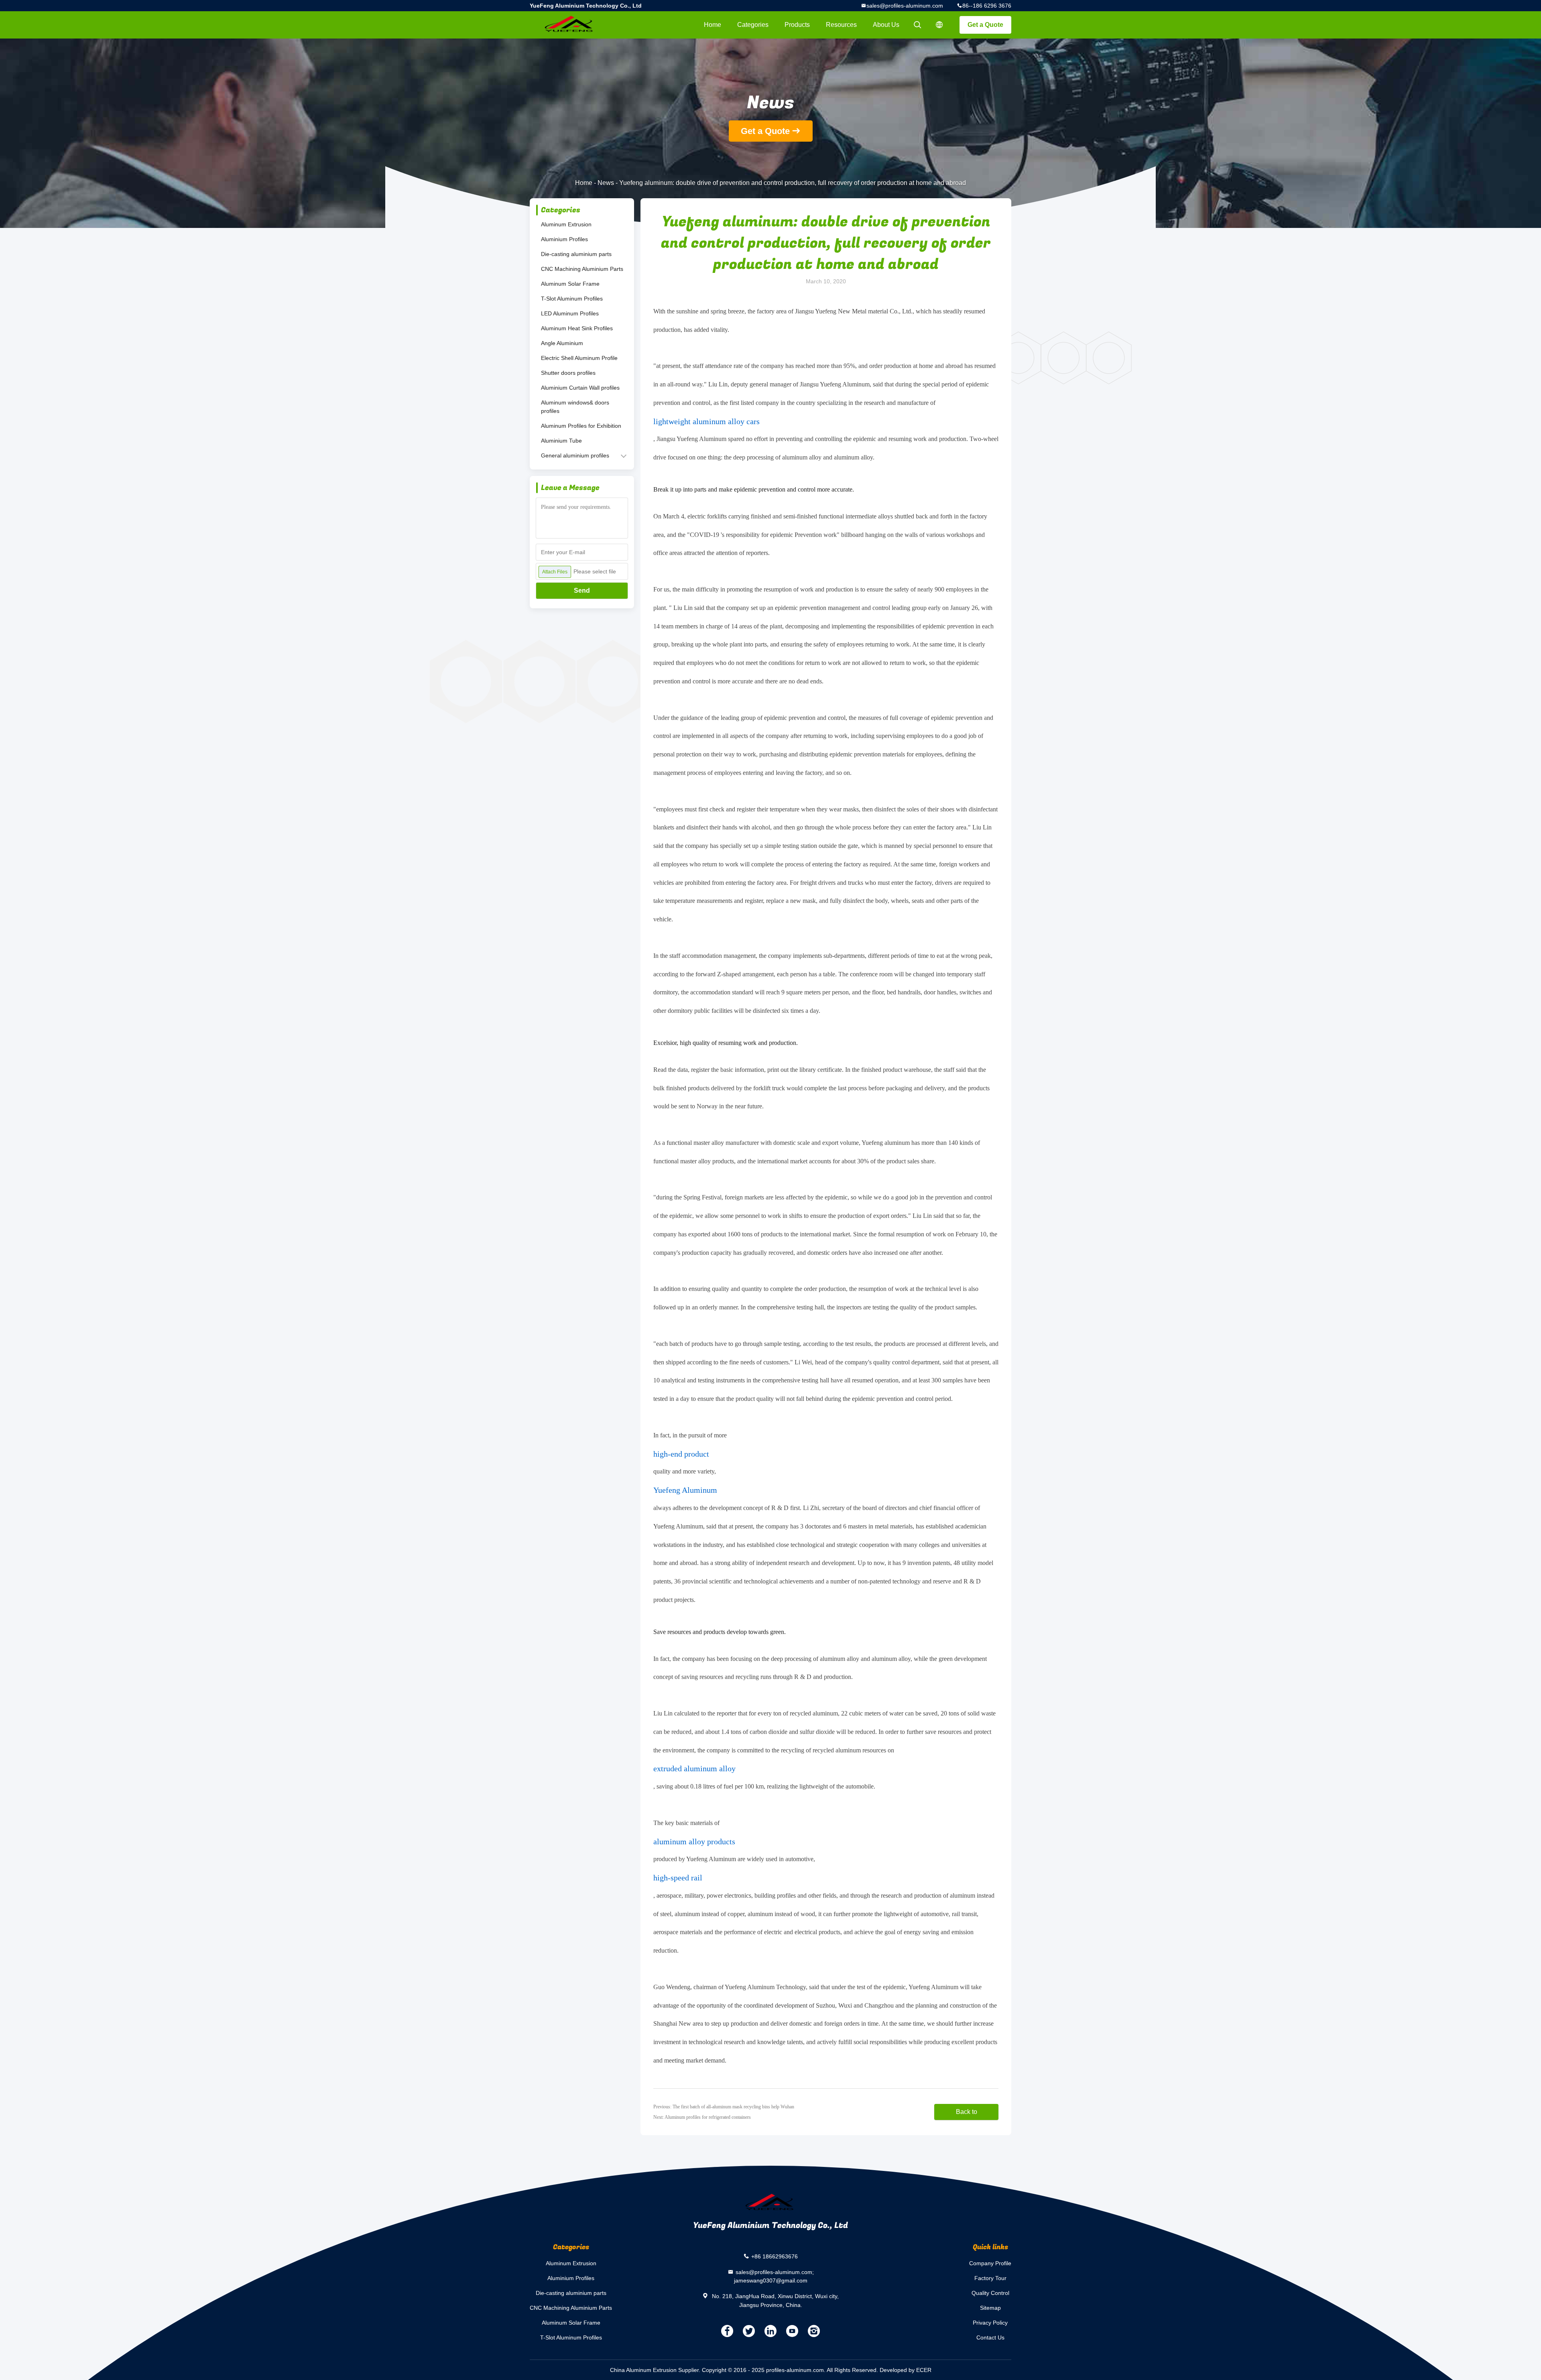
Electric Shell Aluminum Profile (579, 358)
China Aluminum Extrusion (643, 2370)
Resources (841, 25)
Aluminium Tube (561, 441)
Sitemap (990, 2308)
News (606, 183)
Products (797, 25)
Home (713, 25)
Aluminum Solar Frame (570, 284)
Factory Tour (990, 2278)
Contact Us (990, 2337)
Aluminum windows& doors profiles (575, 407)
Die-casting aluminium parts (576, 254)
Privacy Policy (990, 2323)
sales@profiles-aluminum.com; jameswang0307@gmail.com (774, 2276)
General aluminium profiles (575, 455)
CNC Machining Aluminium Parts (582, 269)
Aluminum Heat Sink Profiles (577, 328)
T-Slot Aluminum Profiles (572, 299)
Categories (753, 25)
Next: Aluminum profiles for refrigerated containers (702, 2117)
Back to (967, 2112)
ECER (924, 2370)
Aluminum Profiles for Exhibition (581, 426)
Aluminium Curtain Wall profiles (580, 388)
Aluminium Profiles (564, 239)
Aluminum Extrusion (566, 224)
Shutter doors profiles (568, 373)
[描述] (939, 25)
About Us (886, 25)
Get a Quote (985, 25)
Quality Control (990, 2293)
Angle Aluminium (562, 343)
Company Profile (990, 2263)
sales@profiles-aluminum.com (905, 6)
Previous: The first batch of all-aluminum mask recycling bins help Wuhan (724, 2107)
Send (582, 590)
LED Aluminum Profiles (570, 313)
